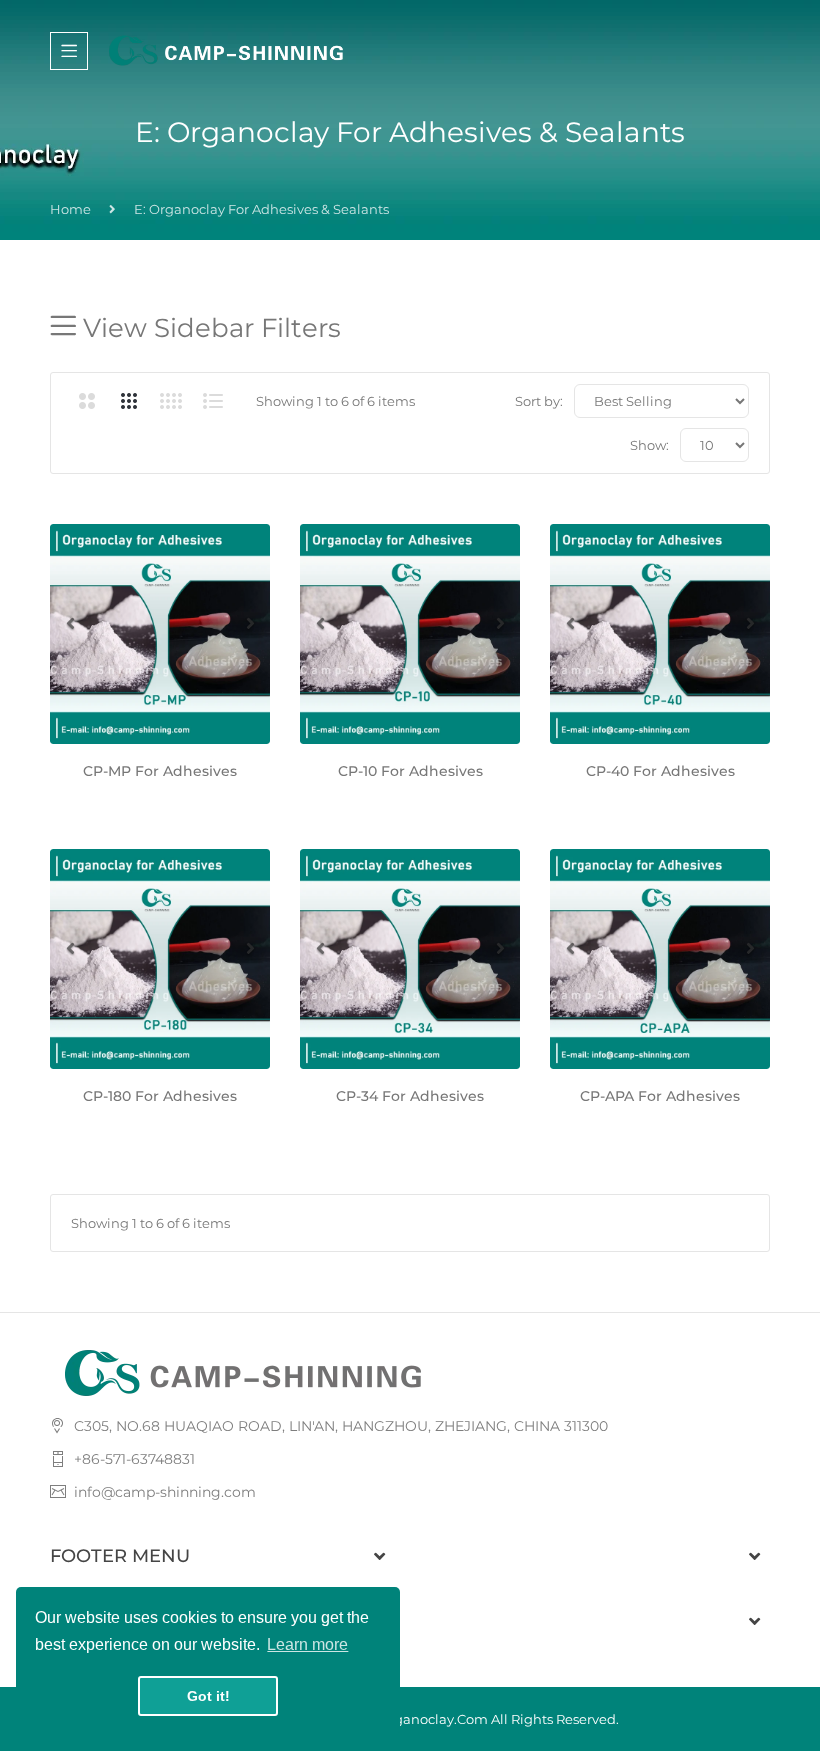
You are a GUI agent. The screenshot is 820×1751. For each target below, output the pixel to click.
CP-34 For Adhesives (410, 1096)
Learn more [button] (307, 1644)
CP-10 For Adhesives (410, 771)
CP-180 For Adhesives (160, 1096)
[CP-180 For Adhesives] (160, 959)
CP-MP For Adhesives (160, 771)
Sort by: (539, 401)
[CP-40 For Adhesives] (660, 634)
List (212, 401)
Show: (649, 445)
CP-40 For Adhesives (660, 771)
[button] (70, 623)
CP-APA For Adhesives (660, 1096)
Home (70, 209)
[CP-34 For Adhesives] (410, 959)
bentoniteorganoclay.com (401, 1719)
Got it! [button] (208, 1696)
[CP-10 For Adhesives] (410, 634)
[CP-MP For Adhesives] (160, 634)
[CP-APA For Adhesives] (660, 959)
